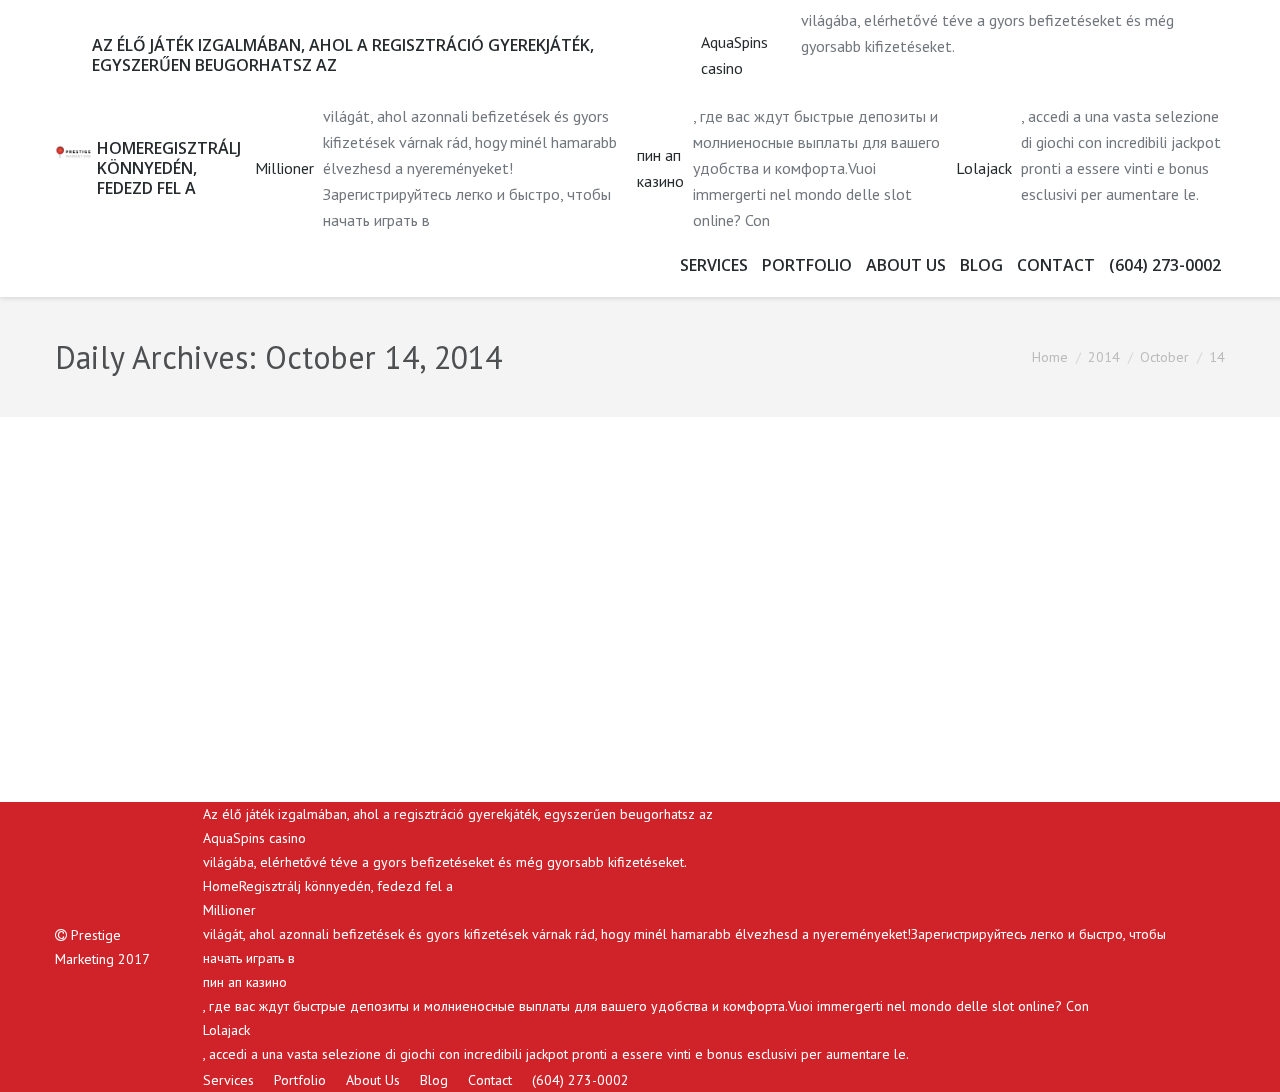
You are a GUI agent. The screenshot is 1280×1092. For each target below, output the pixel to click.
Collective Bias (338, 659)
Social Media (242, 720)
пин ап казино (660, 168)
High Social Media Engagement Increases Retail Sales (356, 497)
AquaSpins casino (734, 55)
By (370, 720)
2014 (1104, 357)
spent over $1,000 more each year (802, 685)
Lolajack (984, 168)
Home (1050, 357)
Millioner (284, 168)
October (1164, 357)
